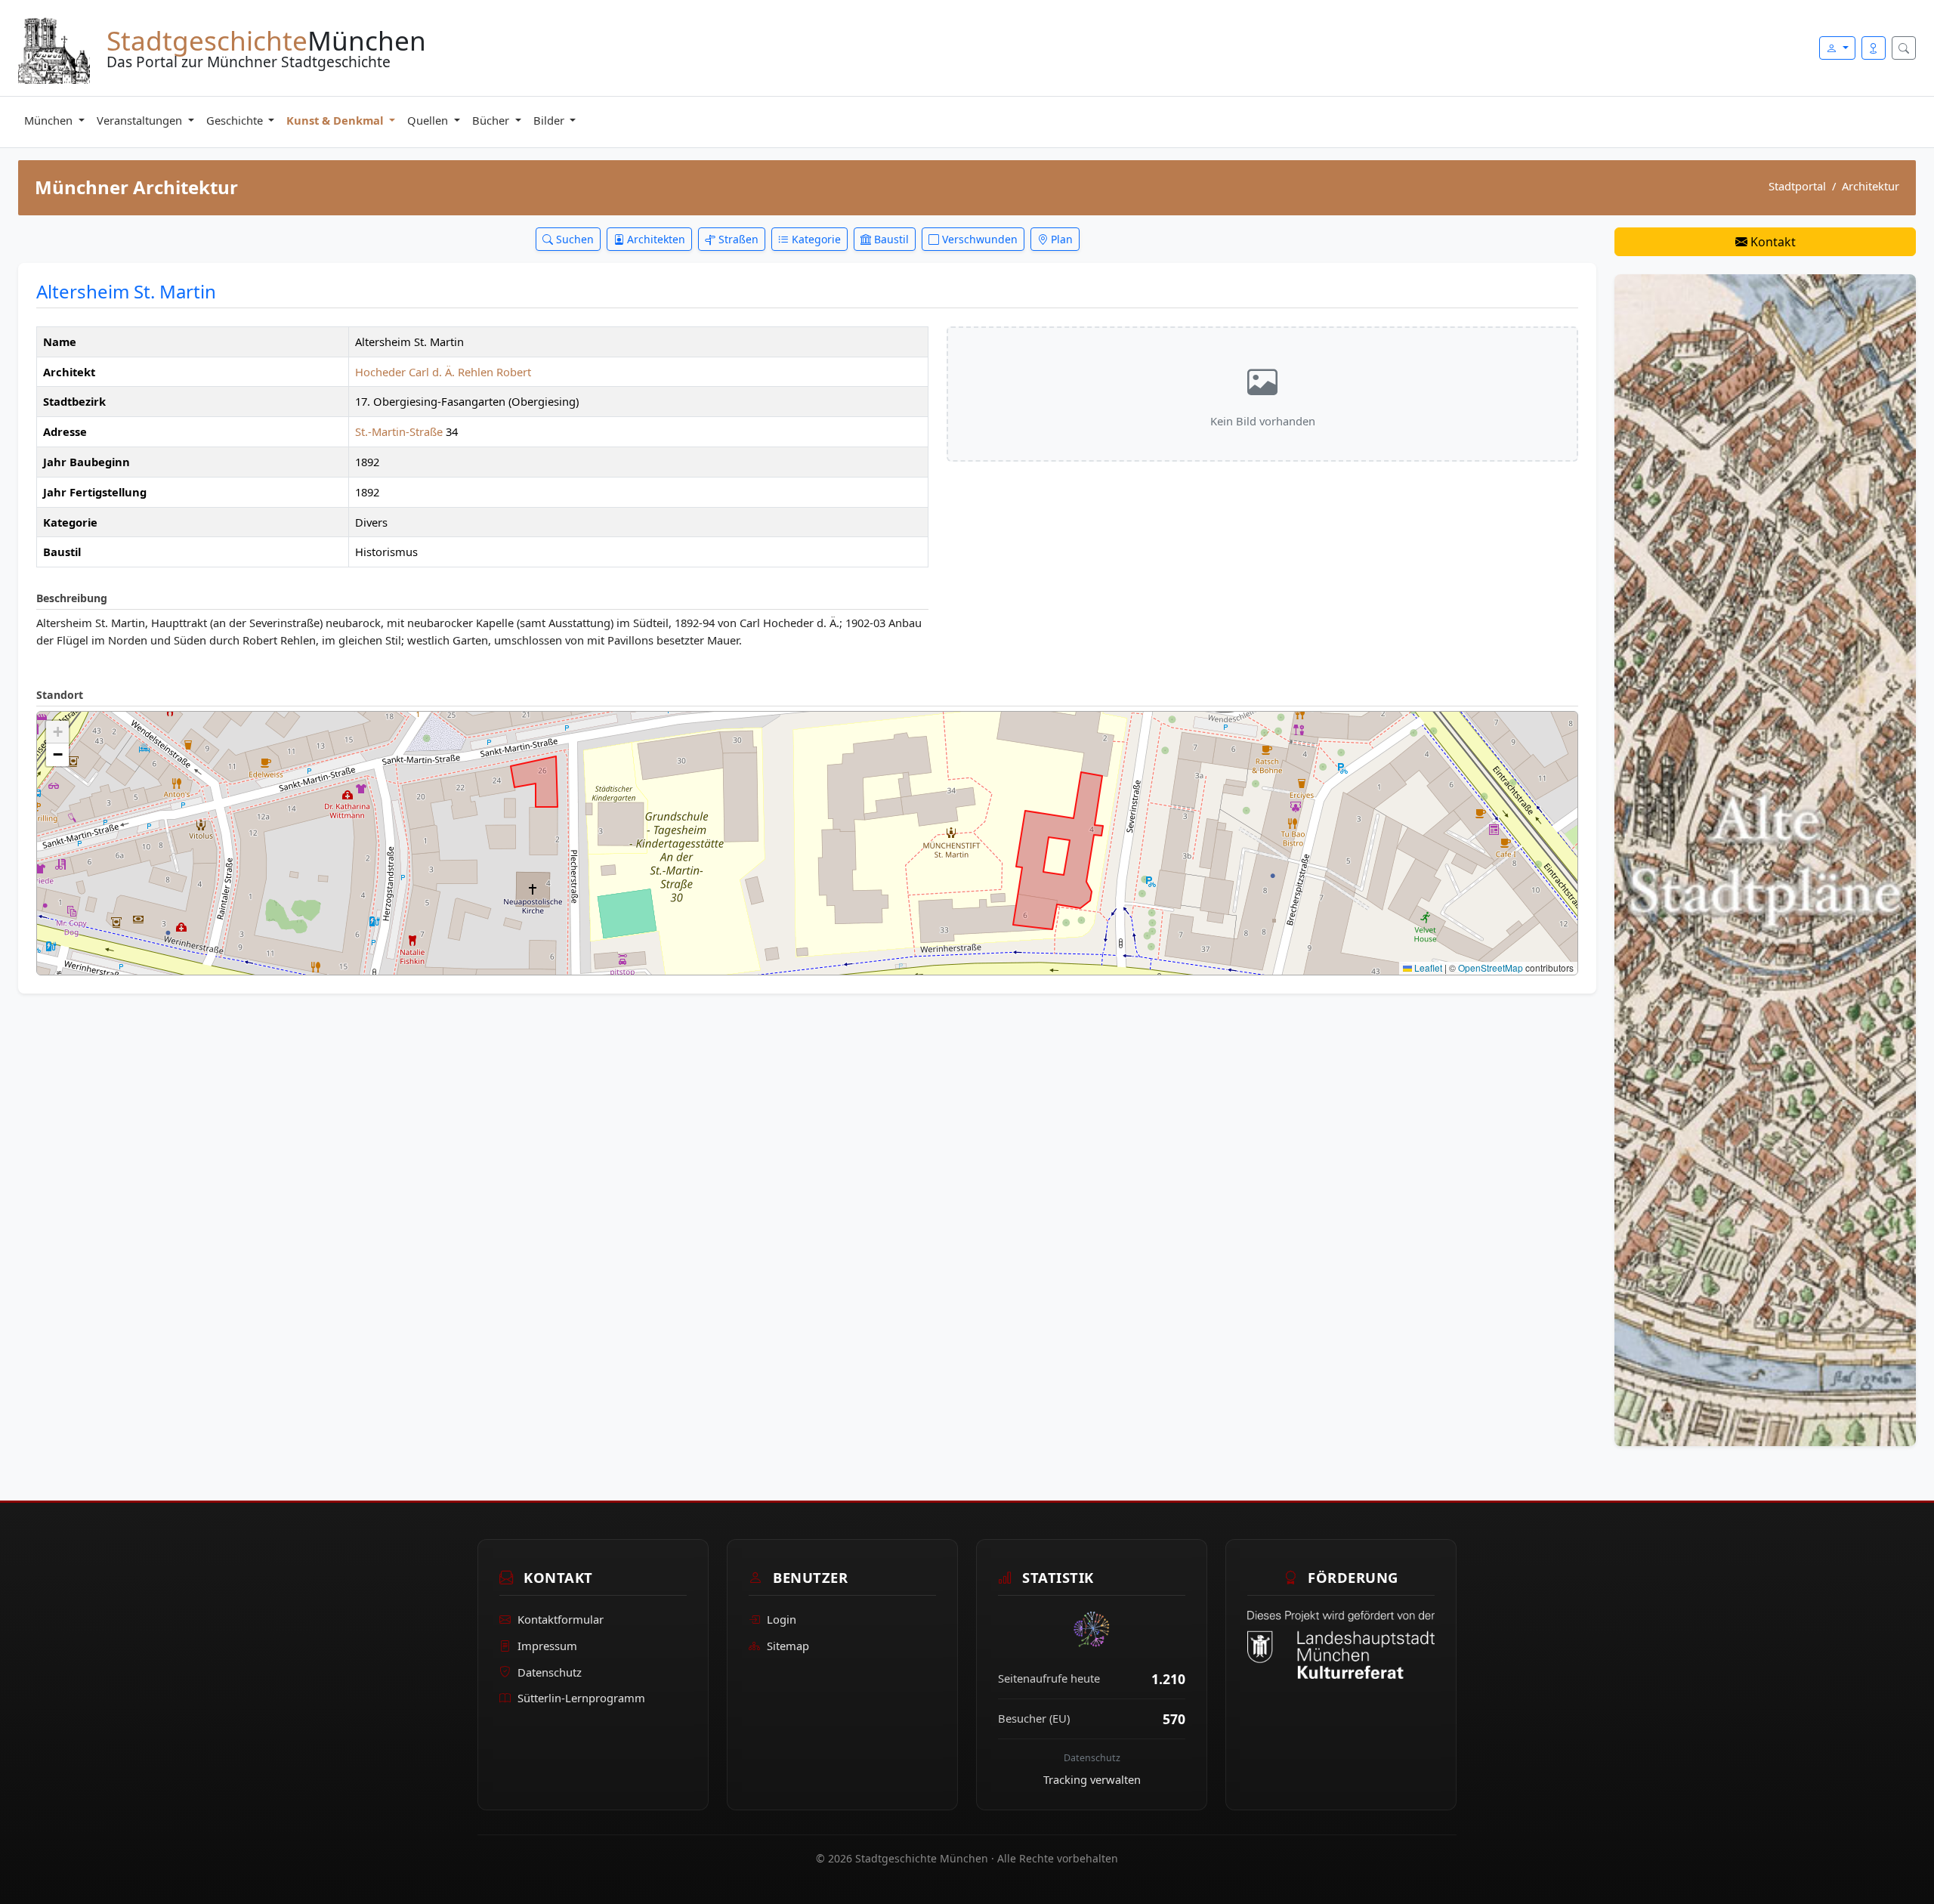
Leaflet (1427, 967)
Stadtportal (1797, 186)
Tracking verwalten (1092, 1779)
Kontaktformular (561, 1619)
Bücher (492, 120)
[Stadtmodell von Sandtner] (1765, 859)
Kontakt (1772, 242)
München (50, 120)
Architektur (1871, 186)
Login (782, 1619)
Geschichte (236, 120)
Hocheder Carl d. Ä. (405, 372)
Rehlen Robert (494, 372)
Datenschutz (550, 1672)
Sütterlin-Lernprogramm (581, 1698)
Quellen (429, 120)
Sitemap (788, 1646)
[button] (57, 732)
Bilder (550, 120)
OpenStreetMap (1491, 967)
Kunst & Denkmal (336, 120)
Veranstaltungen (141, 120)
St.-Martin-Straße (399, 431)
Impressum (547, 1646)
